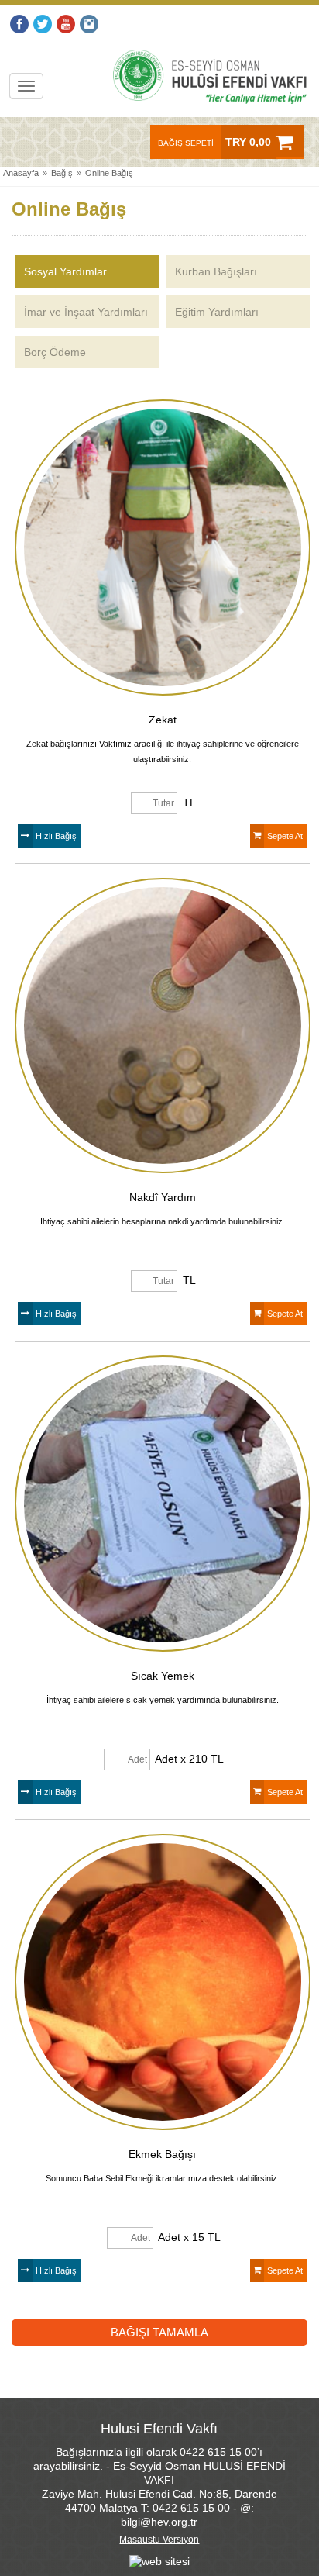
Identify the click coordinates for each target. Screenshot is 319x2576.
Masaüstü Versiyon (159, 2540)
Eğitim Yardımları (217, 312)
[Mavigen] (159, 2560)
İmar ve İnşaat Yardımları (86, 312)
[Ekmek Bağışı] (163, 1982)
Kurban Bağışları (216, 271)
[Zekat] (163, 547)
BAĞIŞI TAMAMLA (159, 2332)
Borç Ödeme (55, 352)
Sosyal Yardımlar (65, 271)
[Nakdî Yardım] (163, 1026)
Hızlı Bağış (56, 836)
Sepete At (285, 836)
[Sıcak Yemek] (163, 1504)
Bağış (62, 173)
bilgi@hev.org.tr (159, 2522)
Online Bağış (109, 173)
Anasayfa (21, 173)
